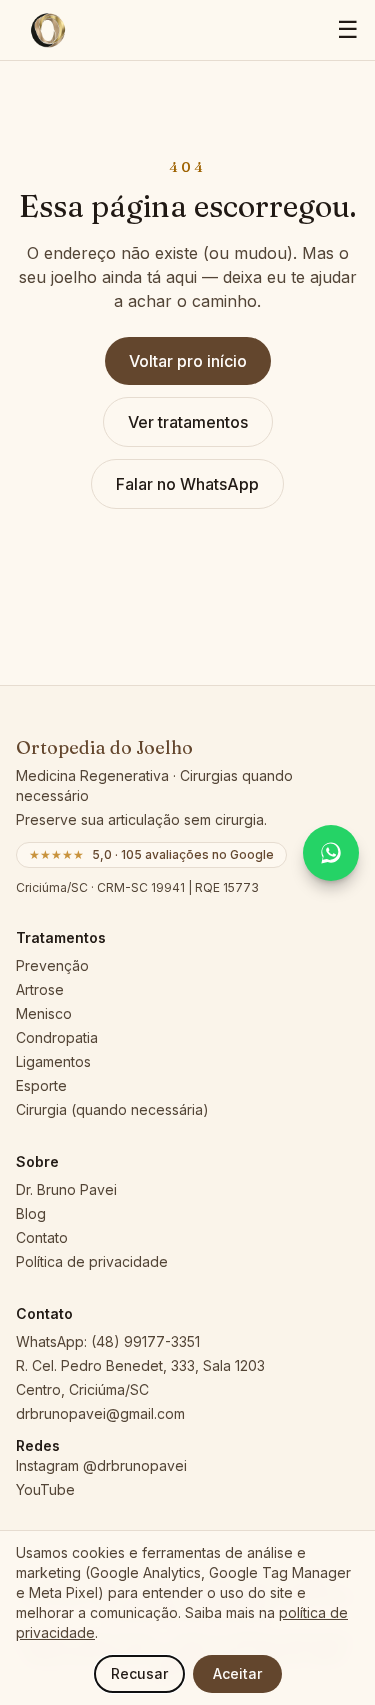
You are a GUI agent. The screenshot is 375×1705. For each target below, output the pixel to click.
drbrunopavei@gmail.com (100, 1413)
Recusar (139, 1673)
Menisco (44, 1013)
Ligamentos (53, 1061)
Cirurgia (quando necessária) (112, 1109)
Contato (42, 1237)
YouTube (45, 1489)
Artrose (40, 989)
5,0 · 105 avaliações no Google (151, 854)
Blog (31, 1213)
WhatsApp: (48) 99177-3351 (108, 1341)
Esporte (41, 1085)
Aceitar (237, 1673)
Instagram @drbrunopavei (101, 1465)
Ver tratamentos (188, 422)
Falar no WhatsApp (187, 484)
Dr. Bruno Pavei (66, 1189)
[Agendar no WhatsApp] (331, 853)
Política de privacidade (92, 1261)
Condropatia (57, 1037)
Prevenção (52, 965)
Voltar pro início (188, 361)
